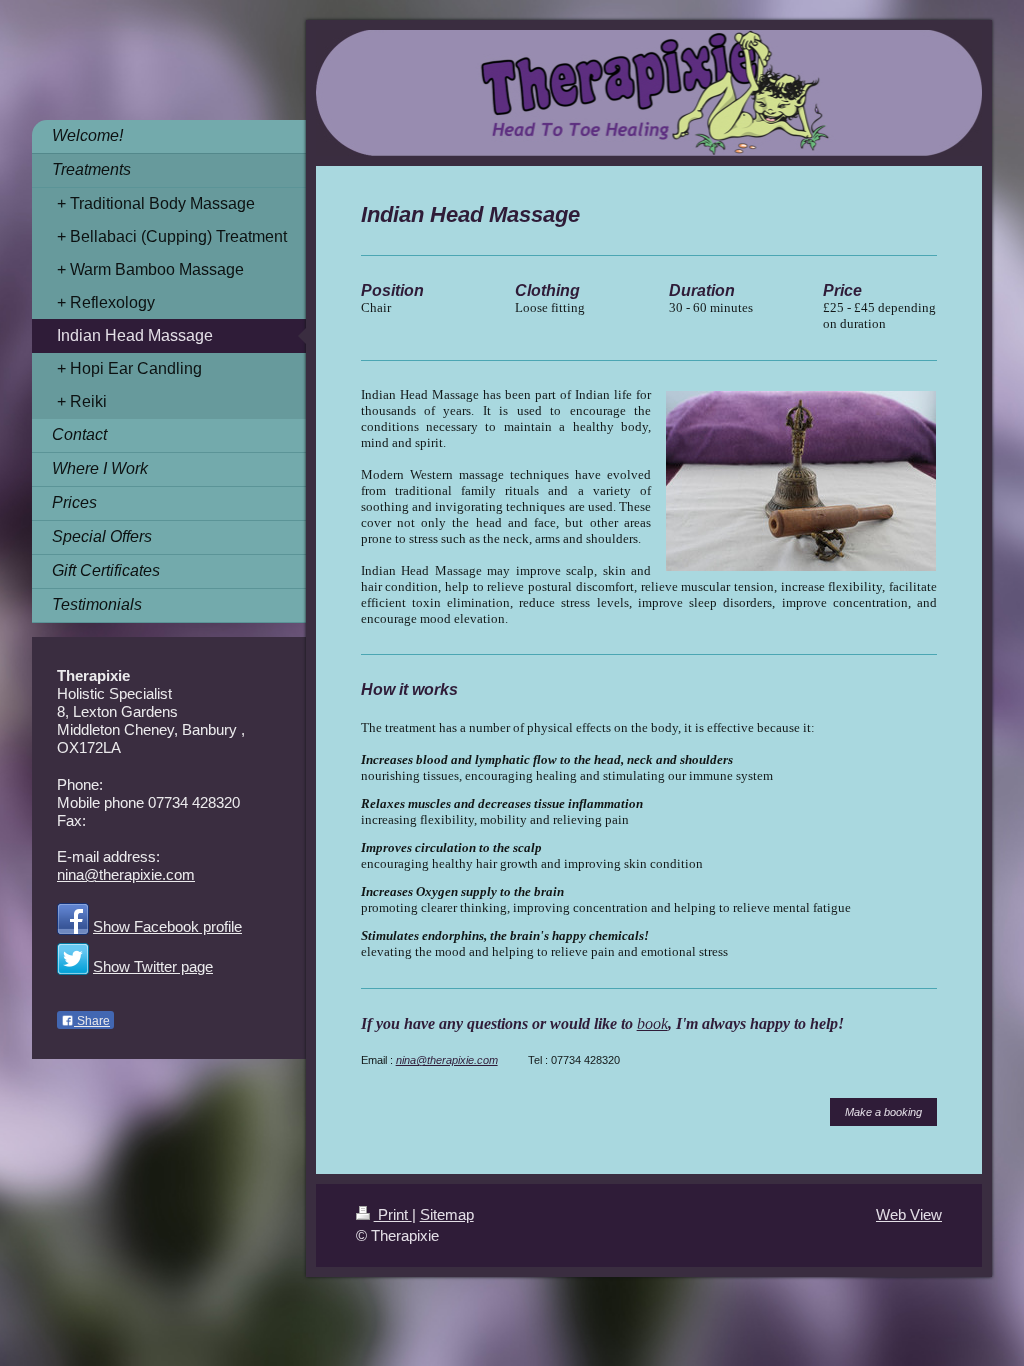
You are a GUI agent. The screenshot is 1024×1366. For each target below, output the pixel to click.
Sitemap (447, 1214)
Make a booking (883, 1112)
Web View (909, 1214)
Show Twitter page (153, 966)
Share (92, 1021)
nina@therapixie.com (447, 1060)
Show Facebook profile (167, 926)
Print (393, 1214)
